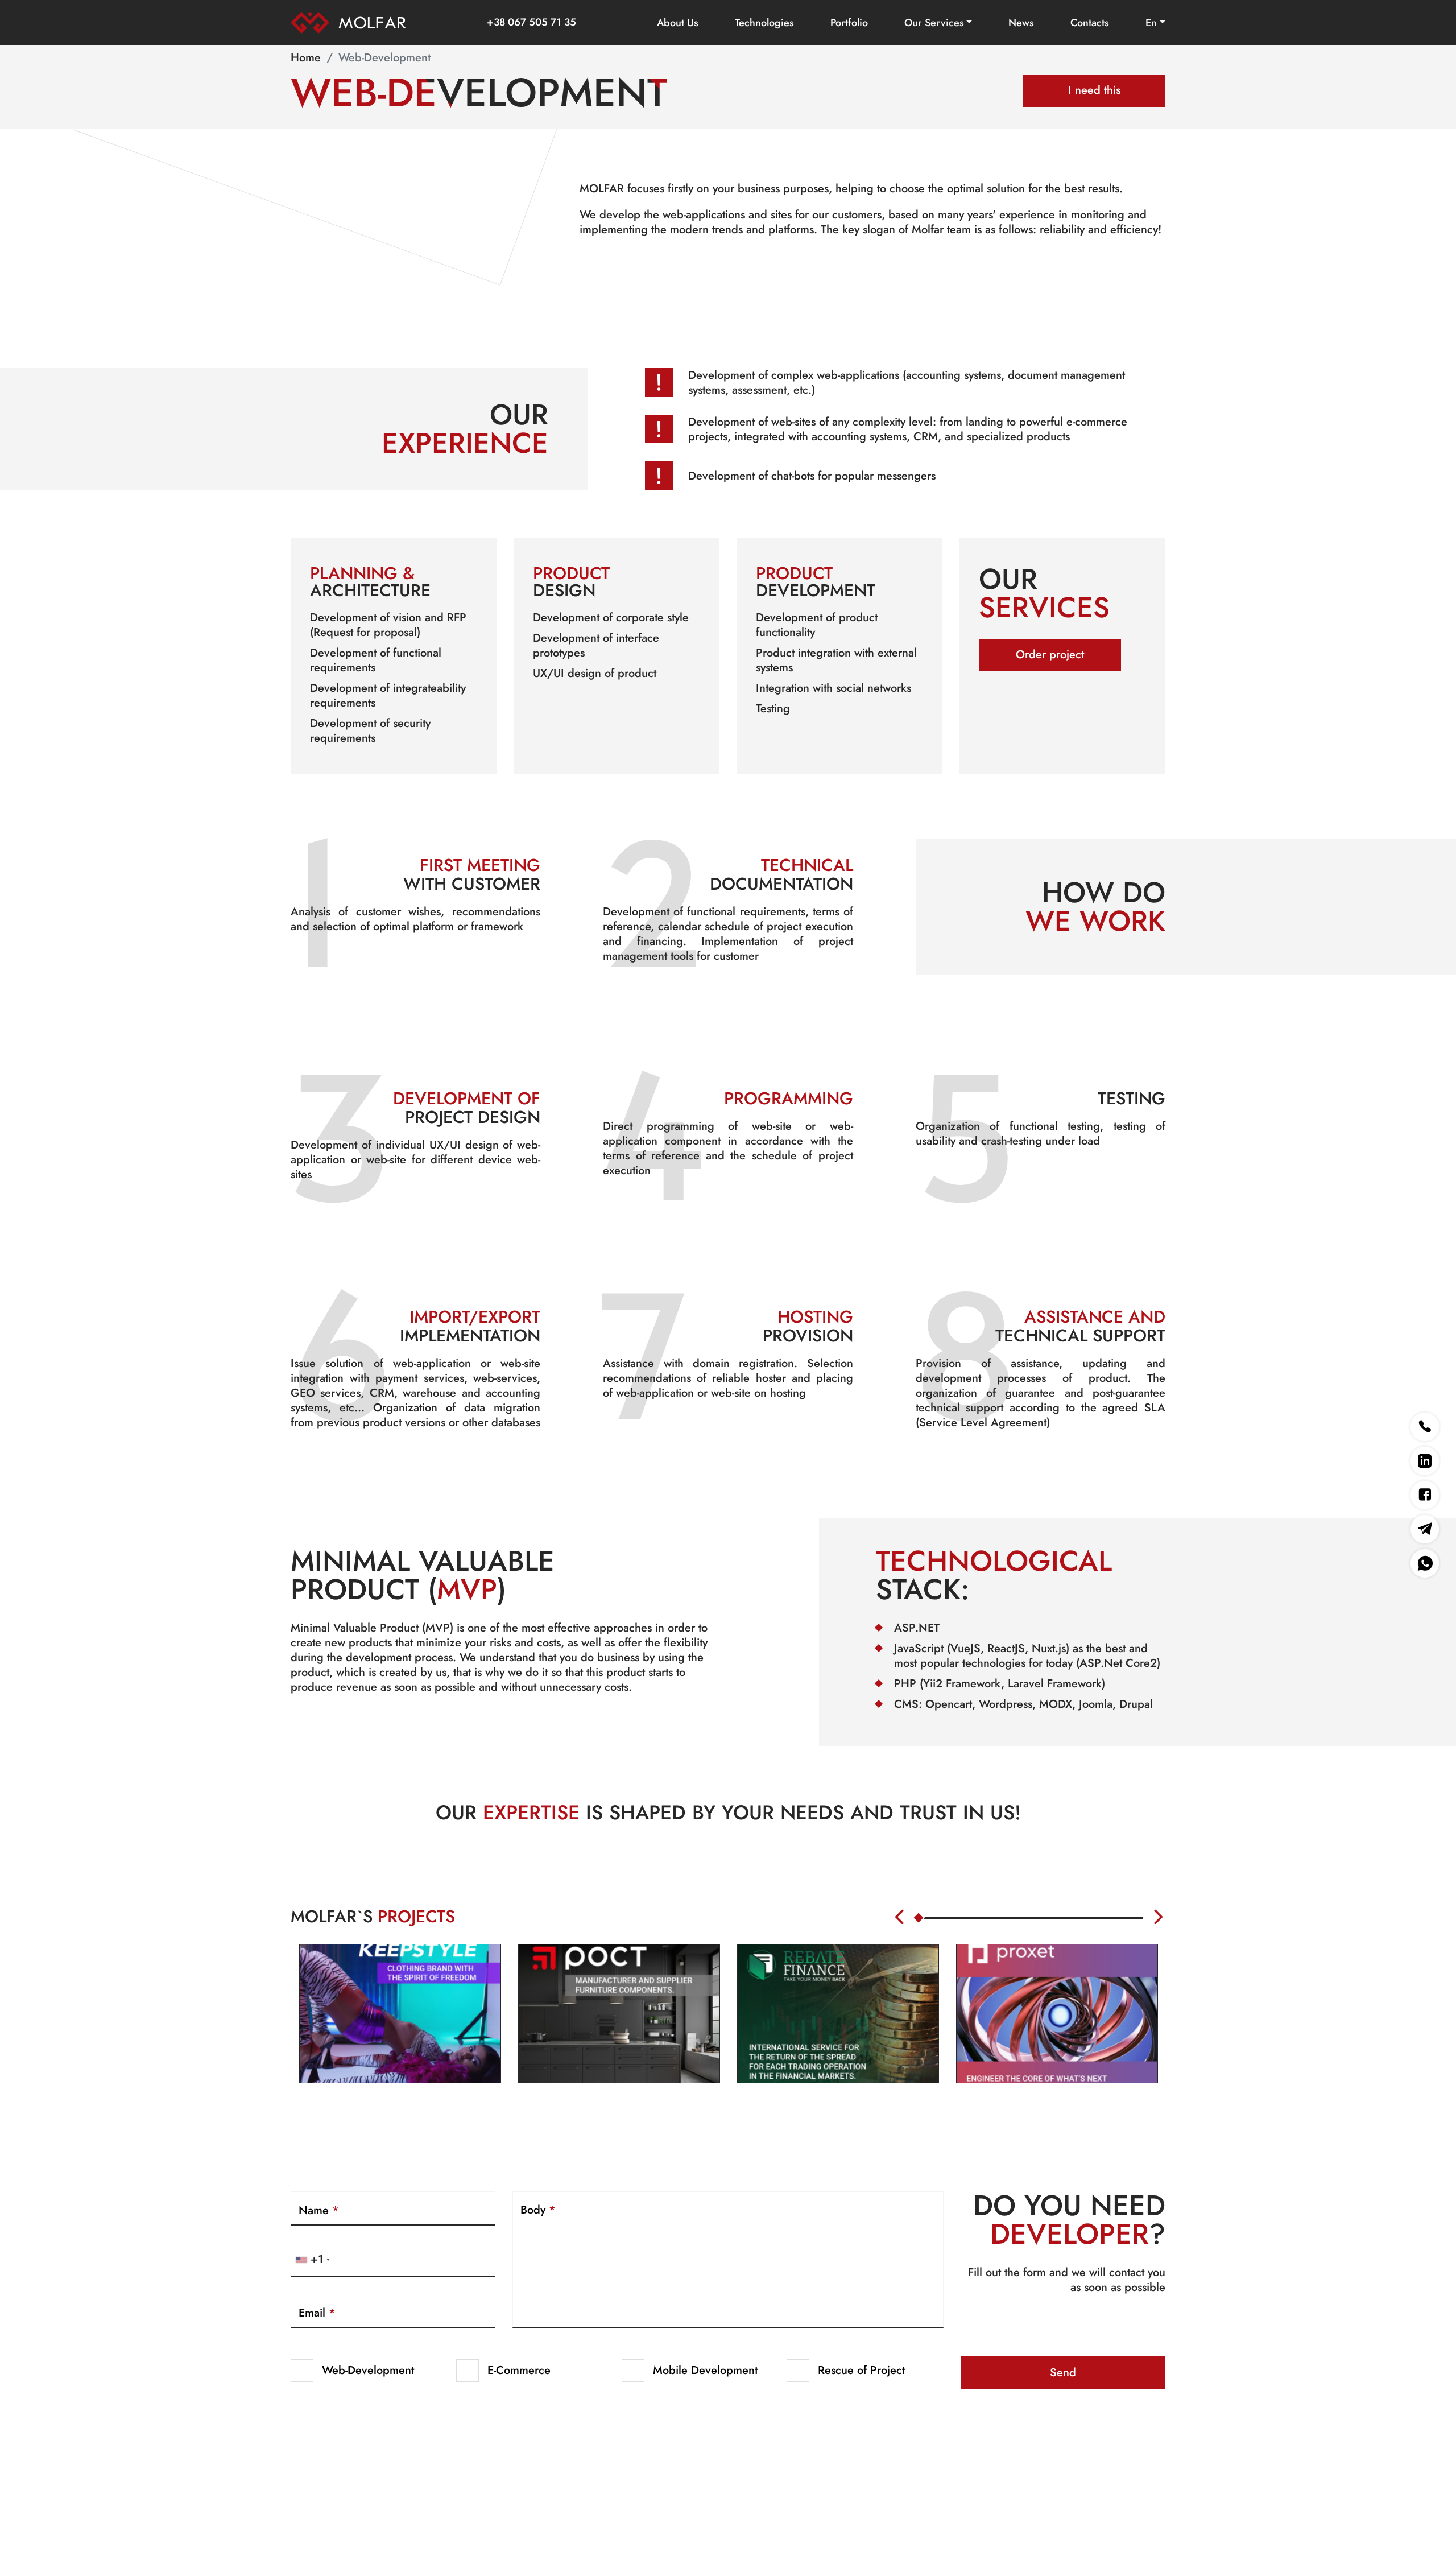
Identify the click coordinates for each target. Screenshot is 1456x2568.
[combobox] (312, 2260)
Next (1160, 1917)
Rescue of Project (861, 2370)
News (1021, 23)
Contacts (1090, 23)
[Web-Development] (348, 18)
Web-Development (368, 2370)
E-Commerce (519, 2370)
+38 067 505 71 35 (531, 22)
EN (1151, 23)
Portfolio (849, 23)
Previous (901, 1917)
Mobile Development (705, 2370)
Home (306, 58)
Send (1063, 2373)
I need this (1094, 90)
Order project (1050, 655)
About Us (678, 23)
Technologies (764, 23)
